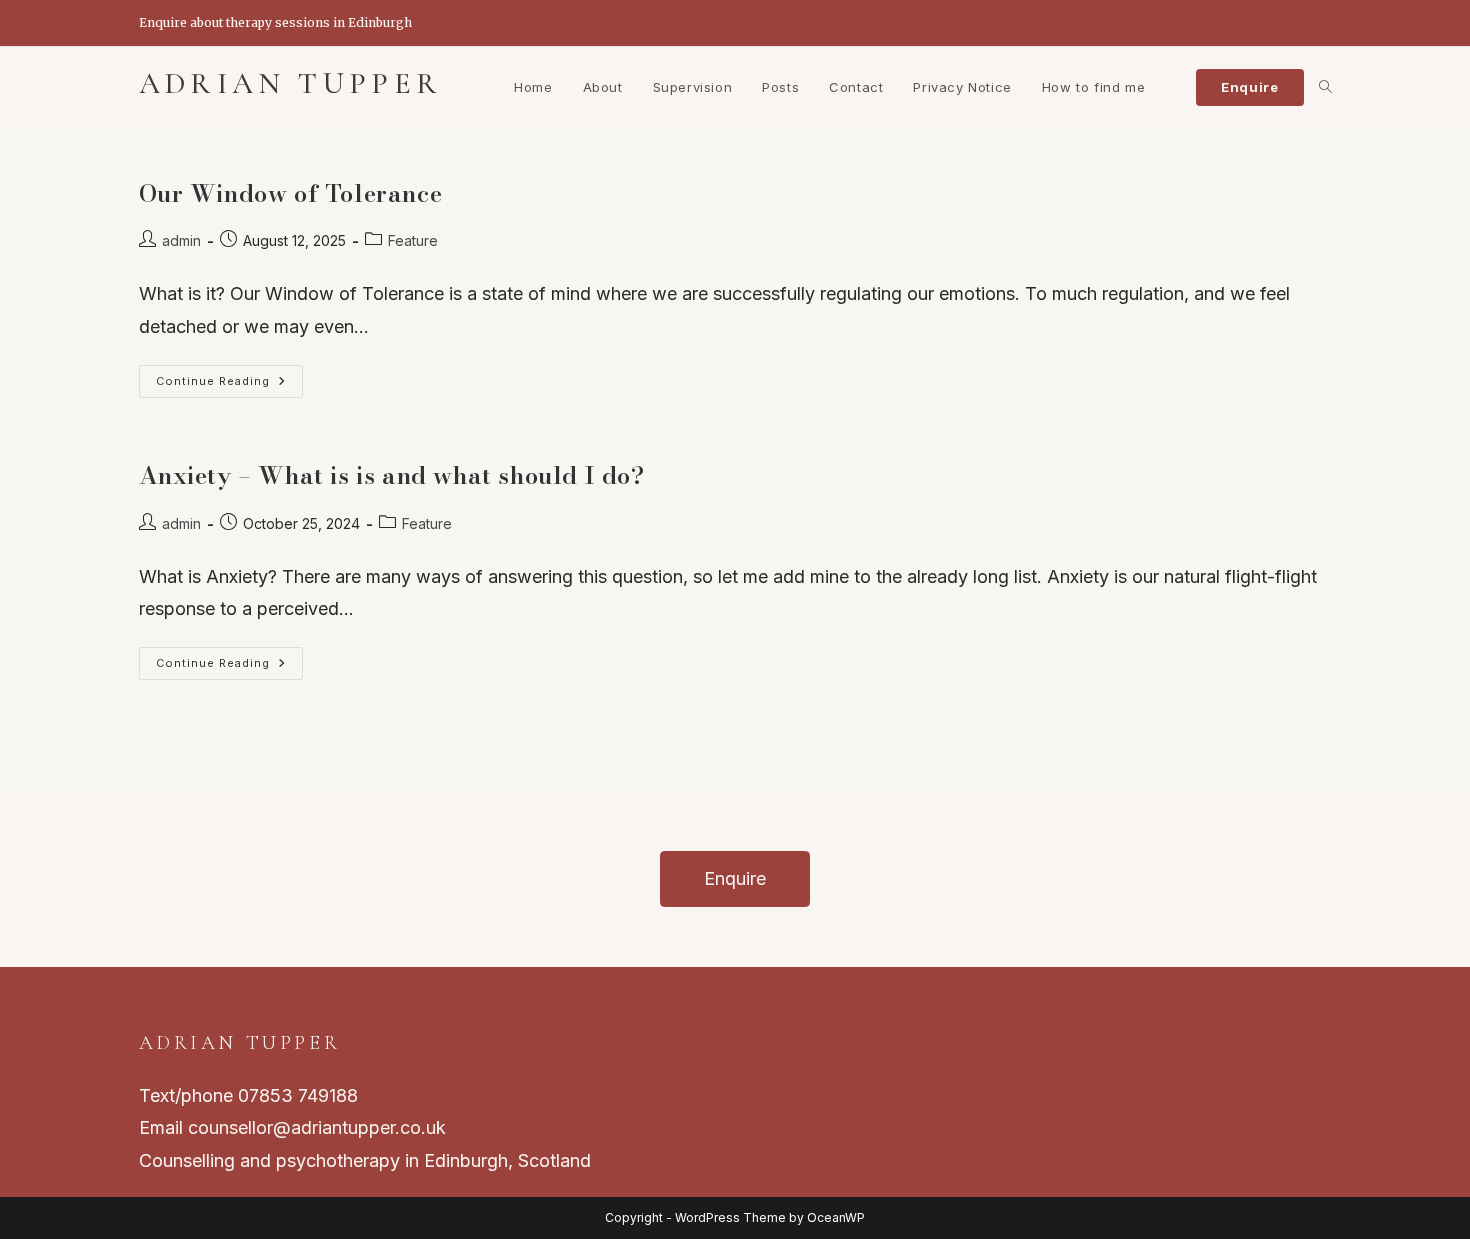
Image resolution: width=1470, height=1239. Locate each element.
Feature (413, 240)
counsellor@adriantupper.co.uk (317, 1127)
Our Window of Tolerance (291, 193)
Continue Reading (229, 385)
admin (181, 240)
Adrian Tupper (291, 83)
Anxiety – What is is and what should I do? (392, 475)
